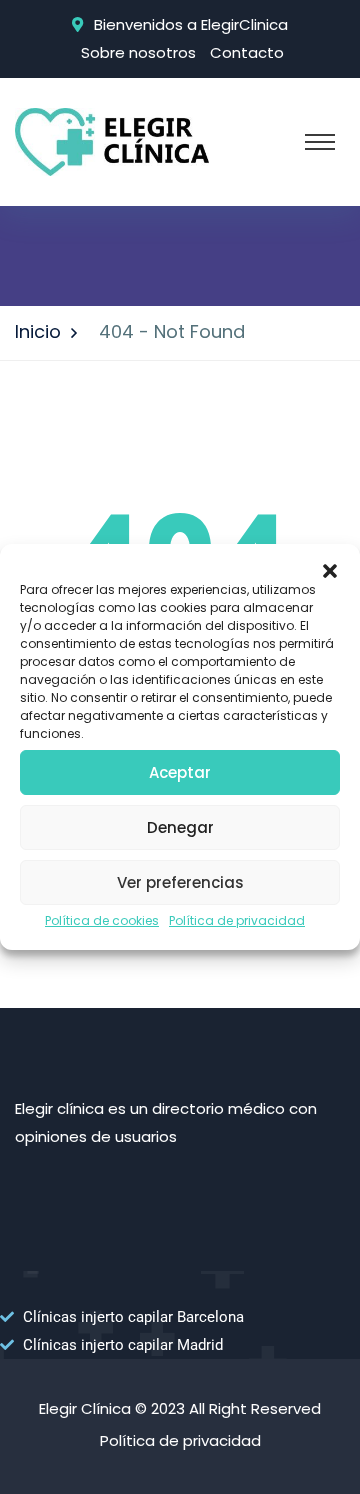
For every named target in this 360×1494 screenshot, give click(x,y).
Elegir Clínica (85, 1408)
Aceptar (180, 772)
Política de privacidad (237, 920)
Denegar (180, 827)
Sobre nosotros (138, 52)
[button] (330, 569)
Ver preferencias (180, 882)
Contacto (247, 52)
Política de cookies (102, 920)
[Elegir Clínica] (112, 140)
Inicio (38, 331)
